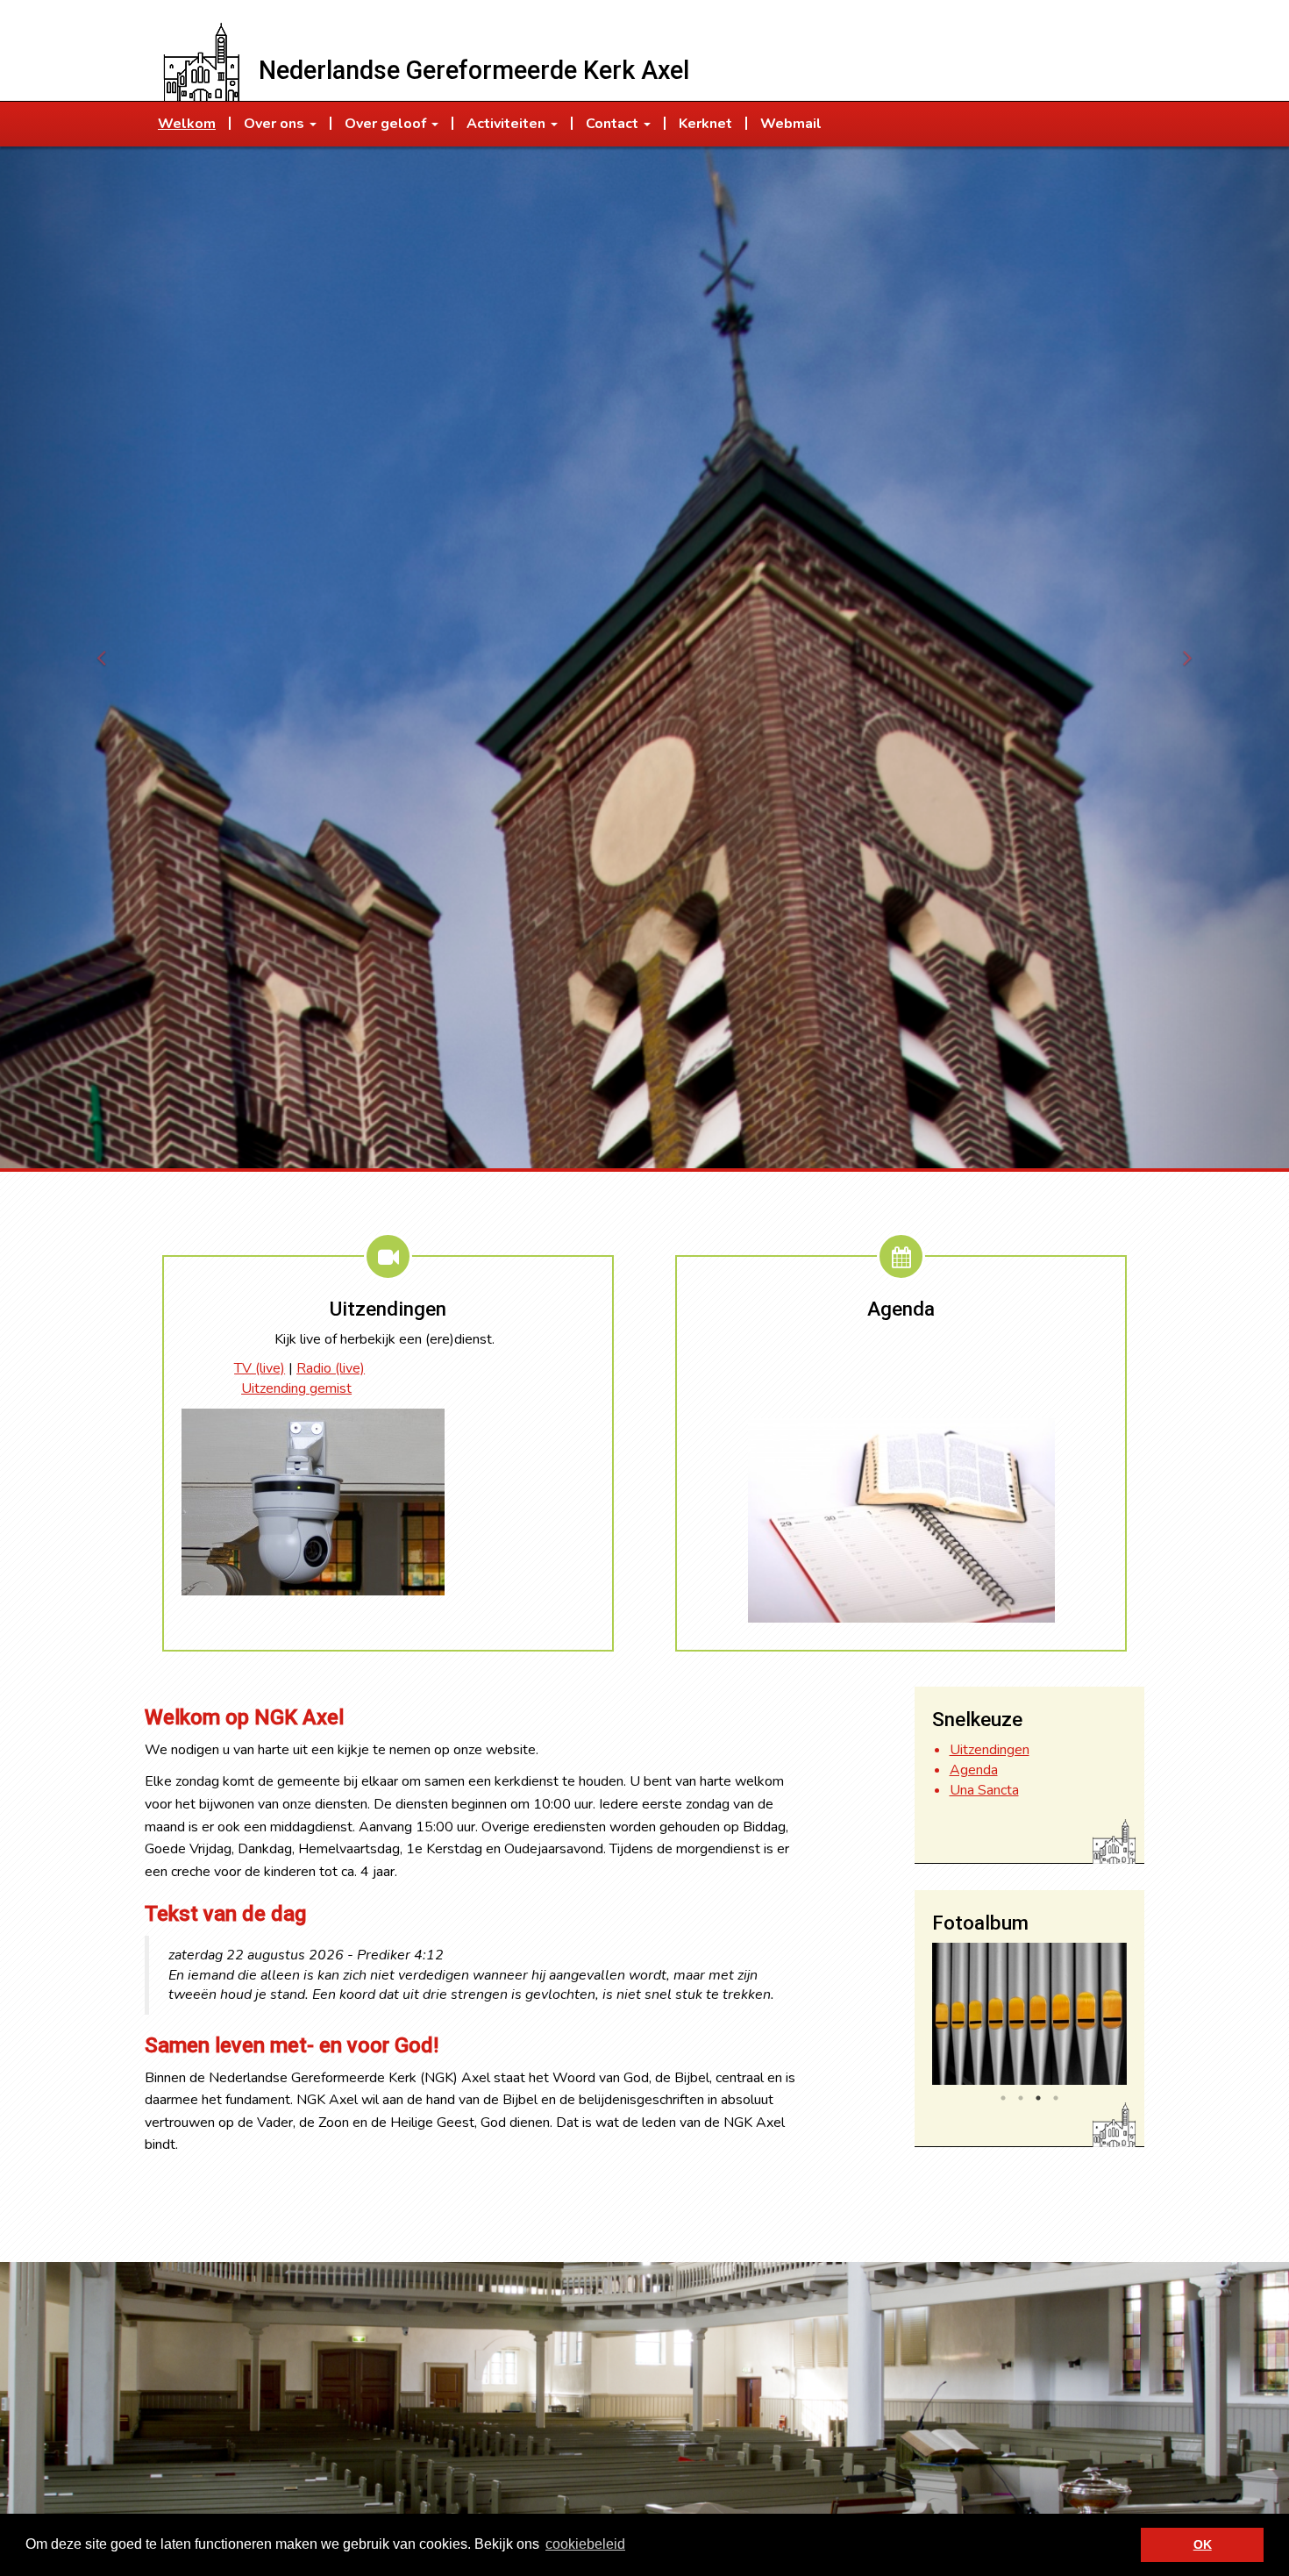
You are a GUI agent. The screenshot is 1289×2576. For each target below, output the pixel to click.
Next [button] (1140, 2018)
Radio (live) (331, 1368)
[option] (1030, 2014)
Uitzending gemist (296, 1388)
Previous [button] (919, 2018)
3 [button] (1038, 2098)
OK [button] (1203, 2544)
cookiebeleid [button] (585, 2544)
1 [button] (1003, 2098)
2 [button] (1021, 2098)
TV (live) (260, 1368)
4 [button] (1056, 2098)
